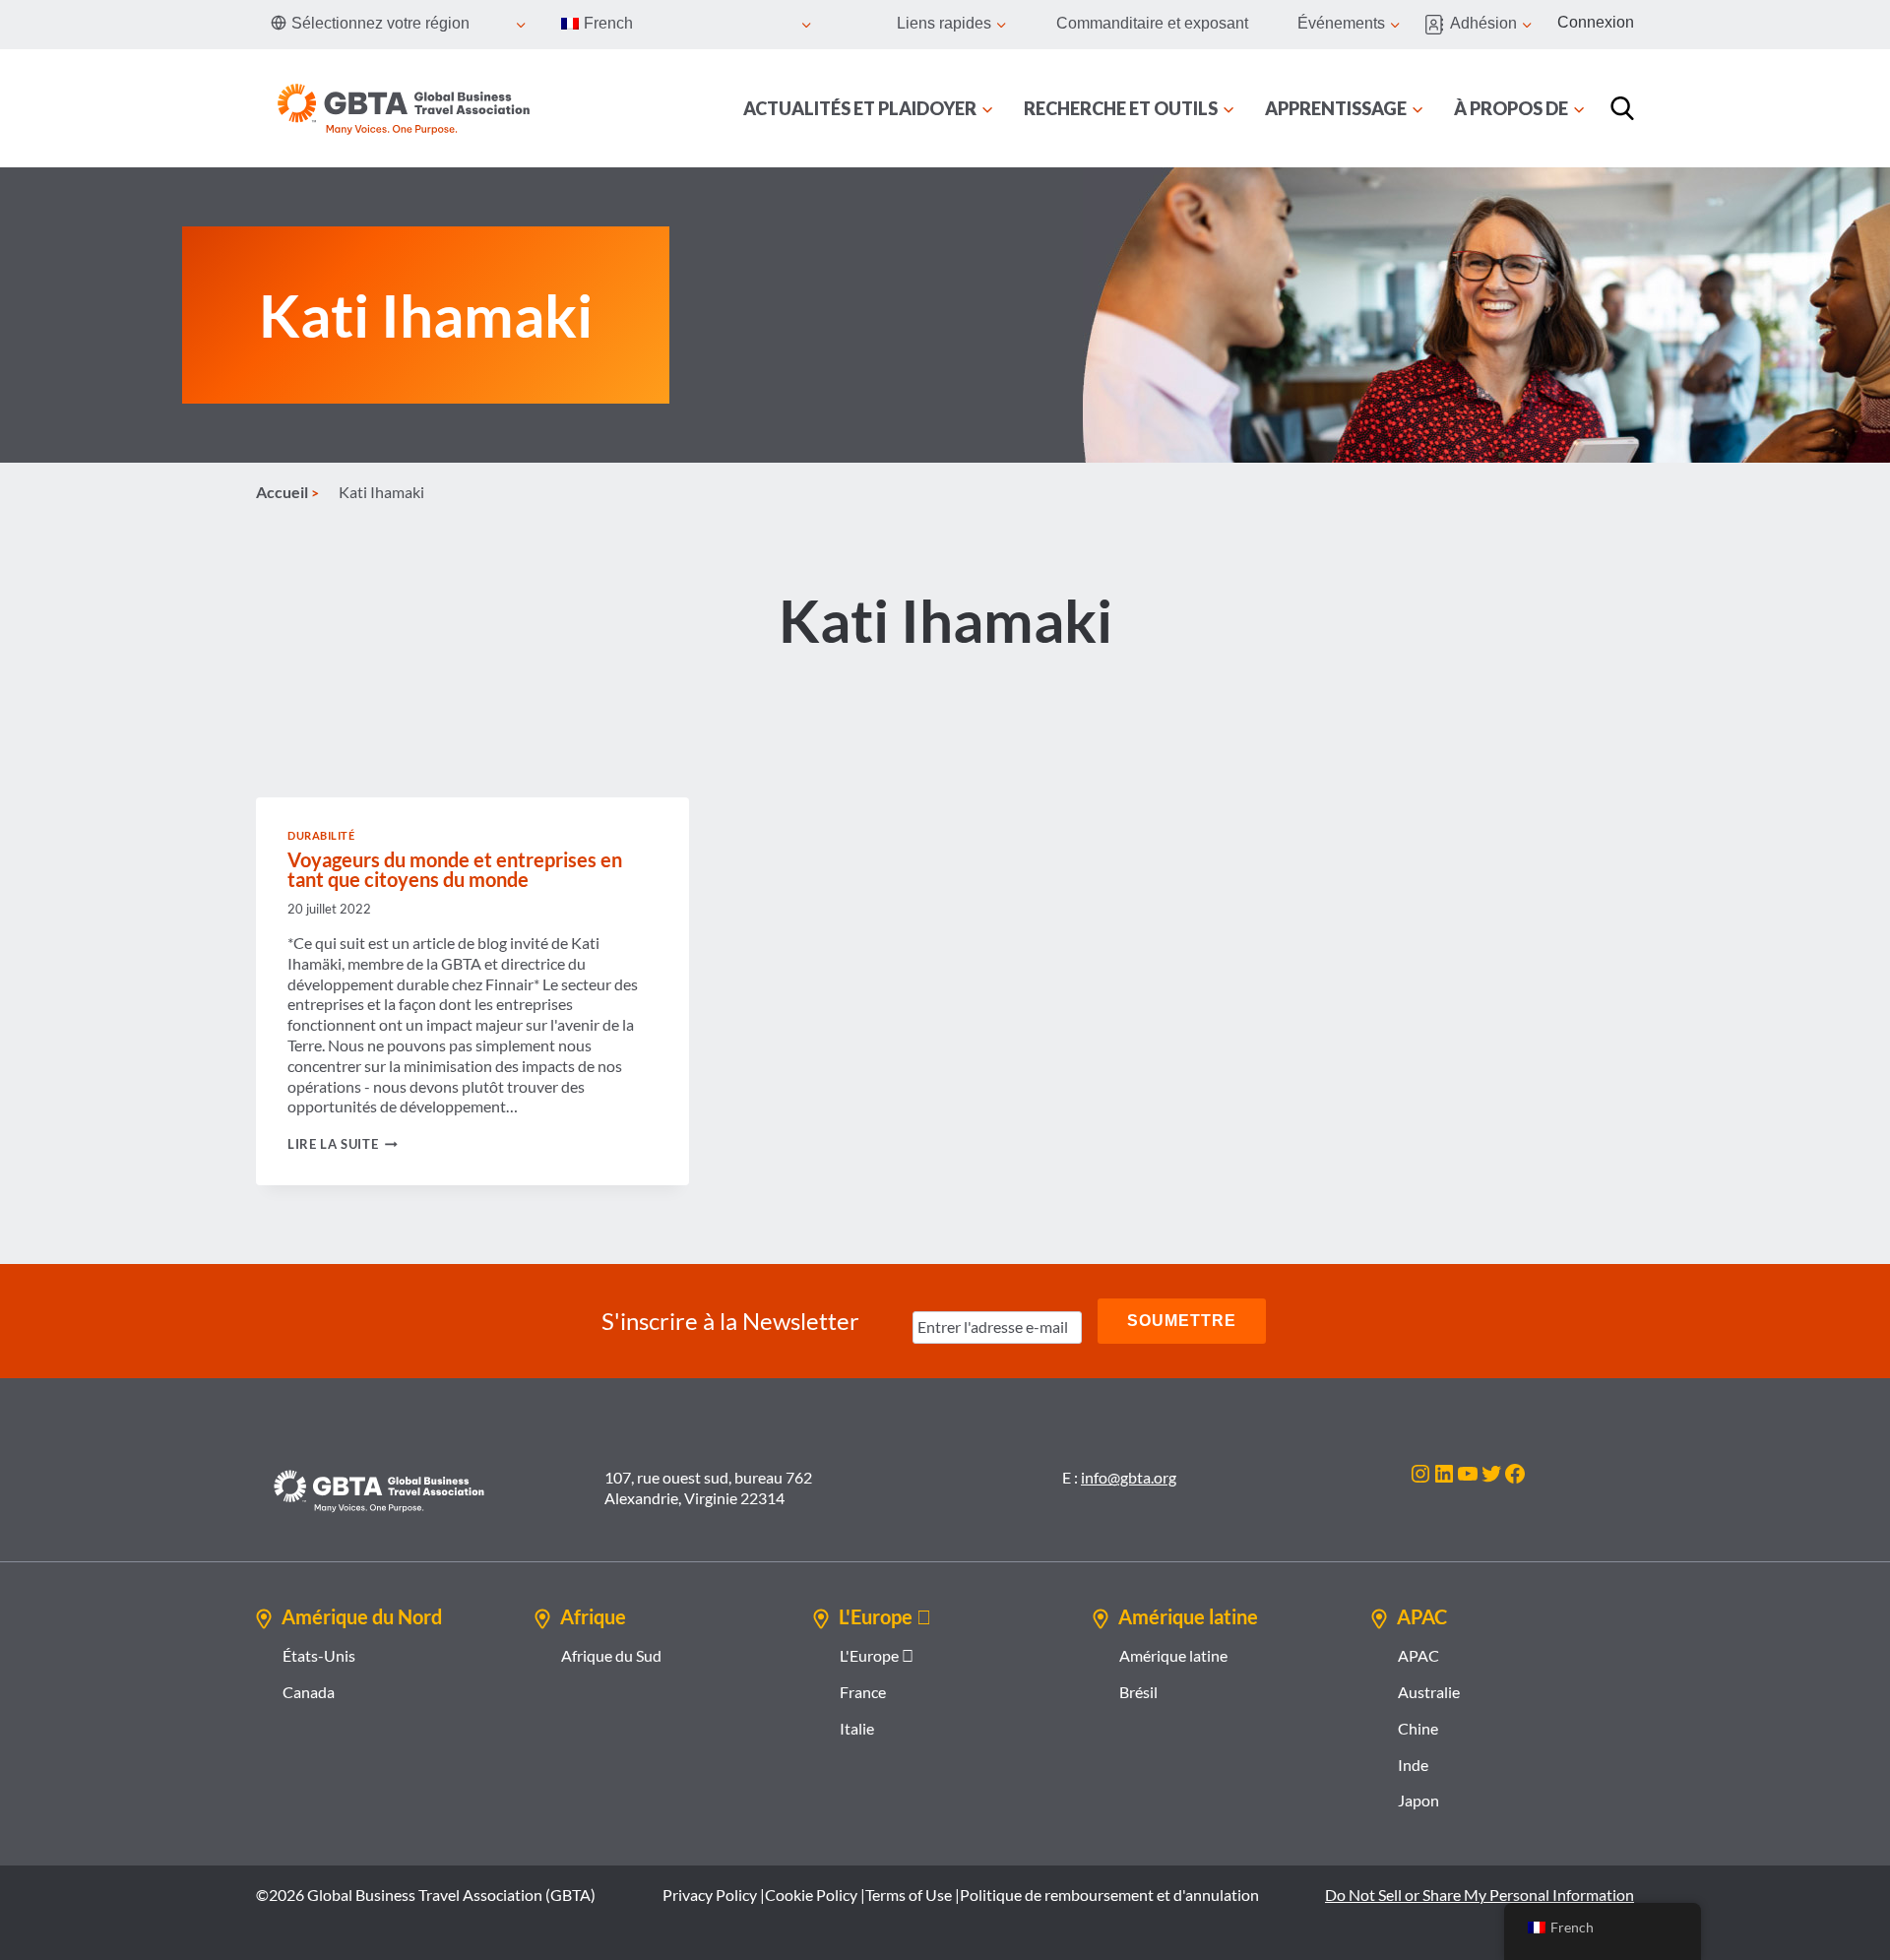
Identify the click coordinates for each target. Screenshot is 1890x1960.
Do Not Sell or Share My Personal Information (1480, 1895)
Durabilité (321, 835)
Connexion (1596, 22)
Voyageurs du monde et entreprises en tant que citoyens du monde (455, 869)
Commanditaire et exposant (1152, 23)
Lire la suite (343, 1144)
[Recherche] (1622, 108)
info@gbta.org (1129, 1477)
